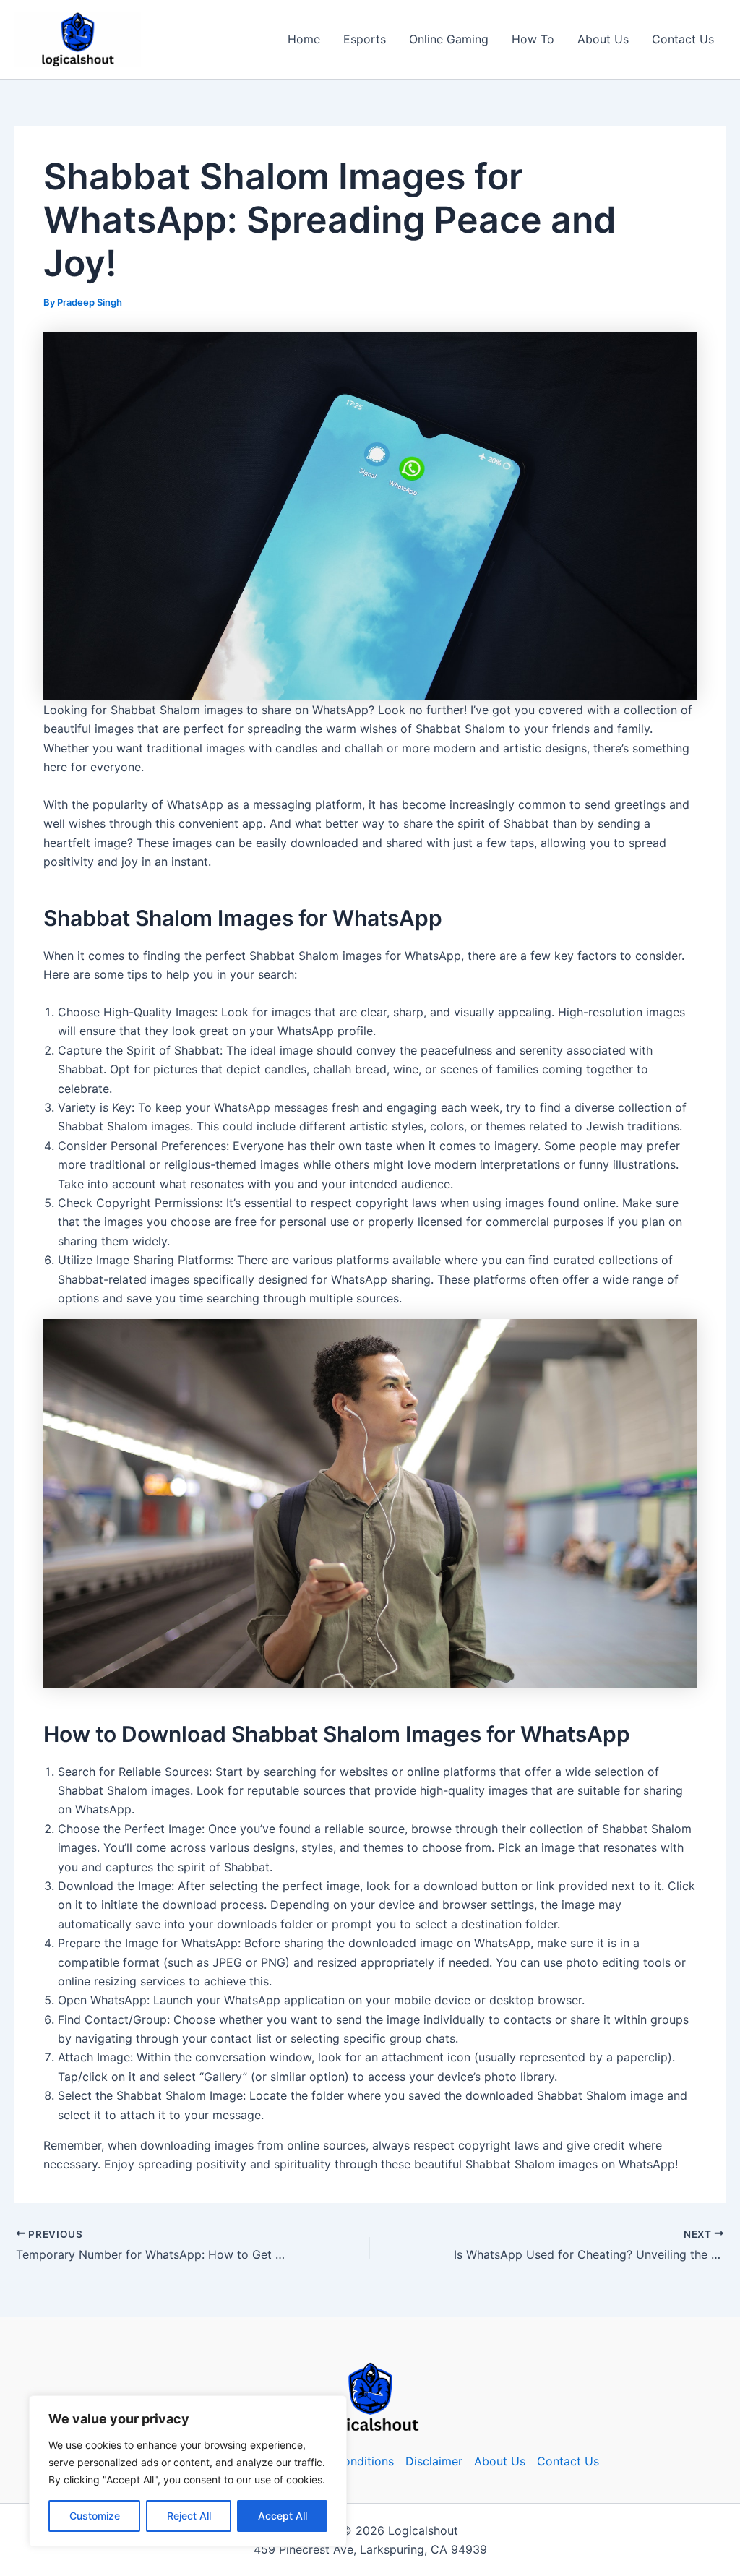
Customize (95, 2516)
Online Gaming (449, 39)
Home (304, 39)
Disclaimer (434, 2461)
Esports (365, 39)
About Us (603, 39)
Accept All (283, 2516)
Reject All (189, 2516)
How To (533, 39)
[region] (188, 2471)
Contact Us (683, 39)
